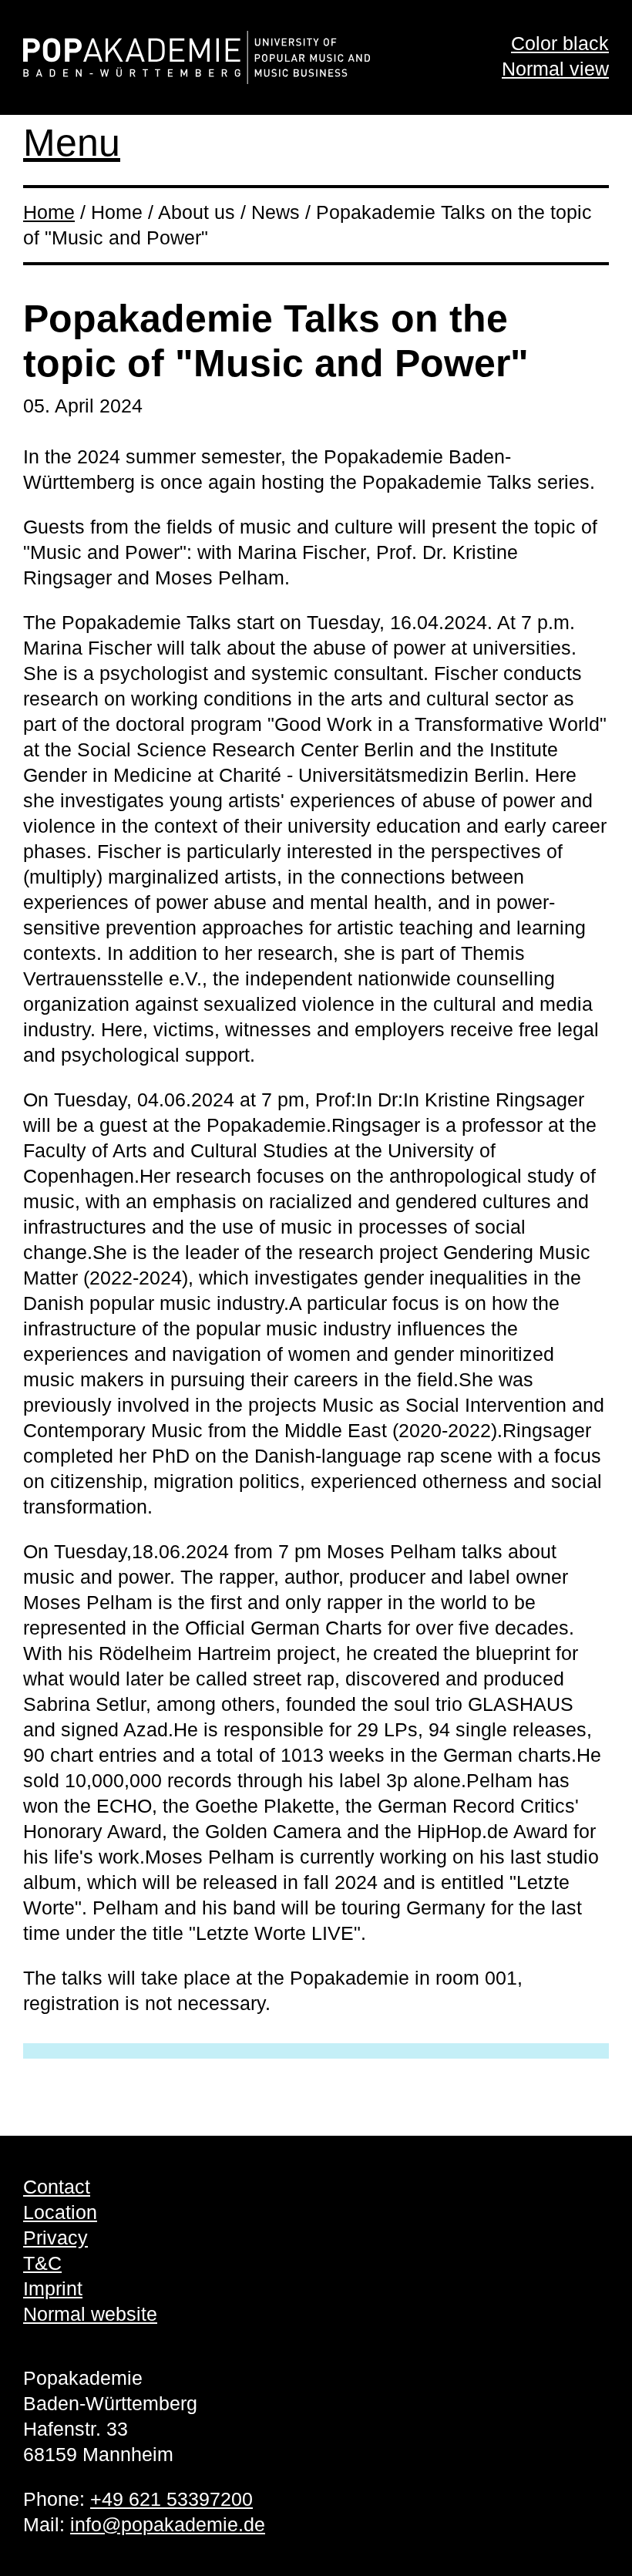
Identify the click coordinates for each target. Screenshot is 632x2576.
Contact (57, 2187)
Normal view (555, 69)
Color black (560, 43)
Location (60, 2212)
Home (49, 212)
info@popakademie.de (168, 2524)
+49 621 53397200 (171, 2499)
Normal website (90, 2314)
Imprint (53, 2288)
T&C (42, 2263)
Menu (72, 143)
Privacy (55, 2238)
